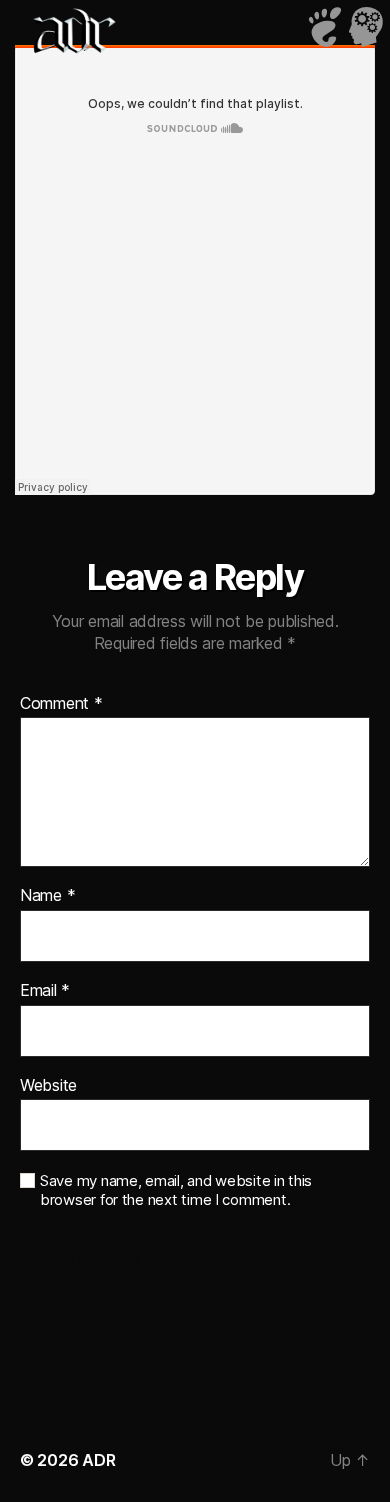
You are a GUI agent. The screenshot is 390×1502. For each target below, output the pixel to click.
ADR (98, 1460)
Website (48, 1086)
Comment (61, 704)
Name (47, 896)
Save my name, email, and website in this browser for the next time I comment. (176, 1190)
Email (45, 991)
